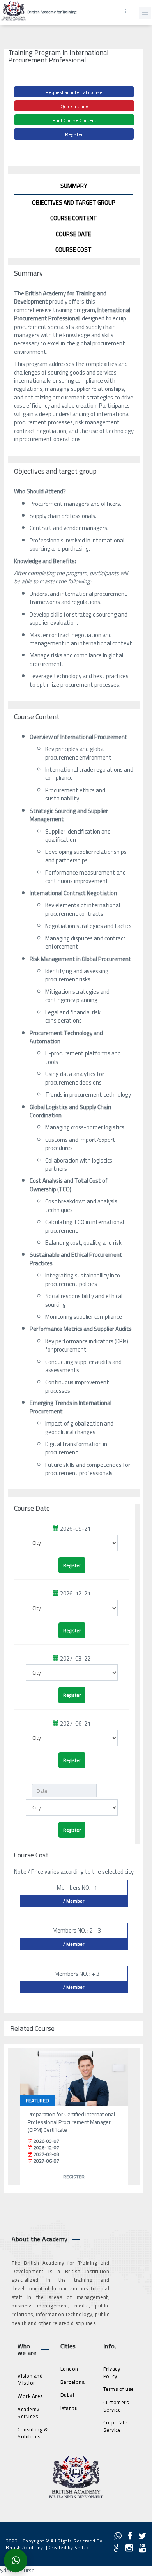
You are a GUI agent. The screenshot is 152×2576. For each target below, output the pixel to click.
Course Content (74, 218)
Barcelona (73, 2382)
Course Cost (73, 250)
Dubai (67, 2395)
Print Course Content (74, 120)
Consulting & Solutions (33, 2433)
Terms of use (119, 2389)
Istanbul (70, 2408)
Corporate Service (116, 2426)
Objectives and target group (74, 202)
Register (74, 134)
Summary (74, 186)
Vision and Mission (30, 2379)
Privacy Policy (112, 2372)
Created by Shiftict (70, 2547)
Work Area (30, 2396)
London (69, 2369)
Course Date (73, 234)
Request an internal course (74, 92)
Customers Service (116, 2406)
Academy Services (28, 2413)
